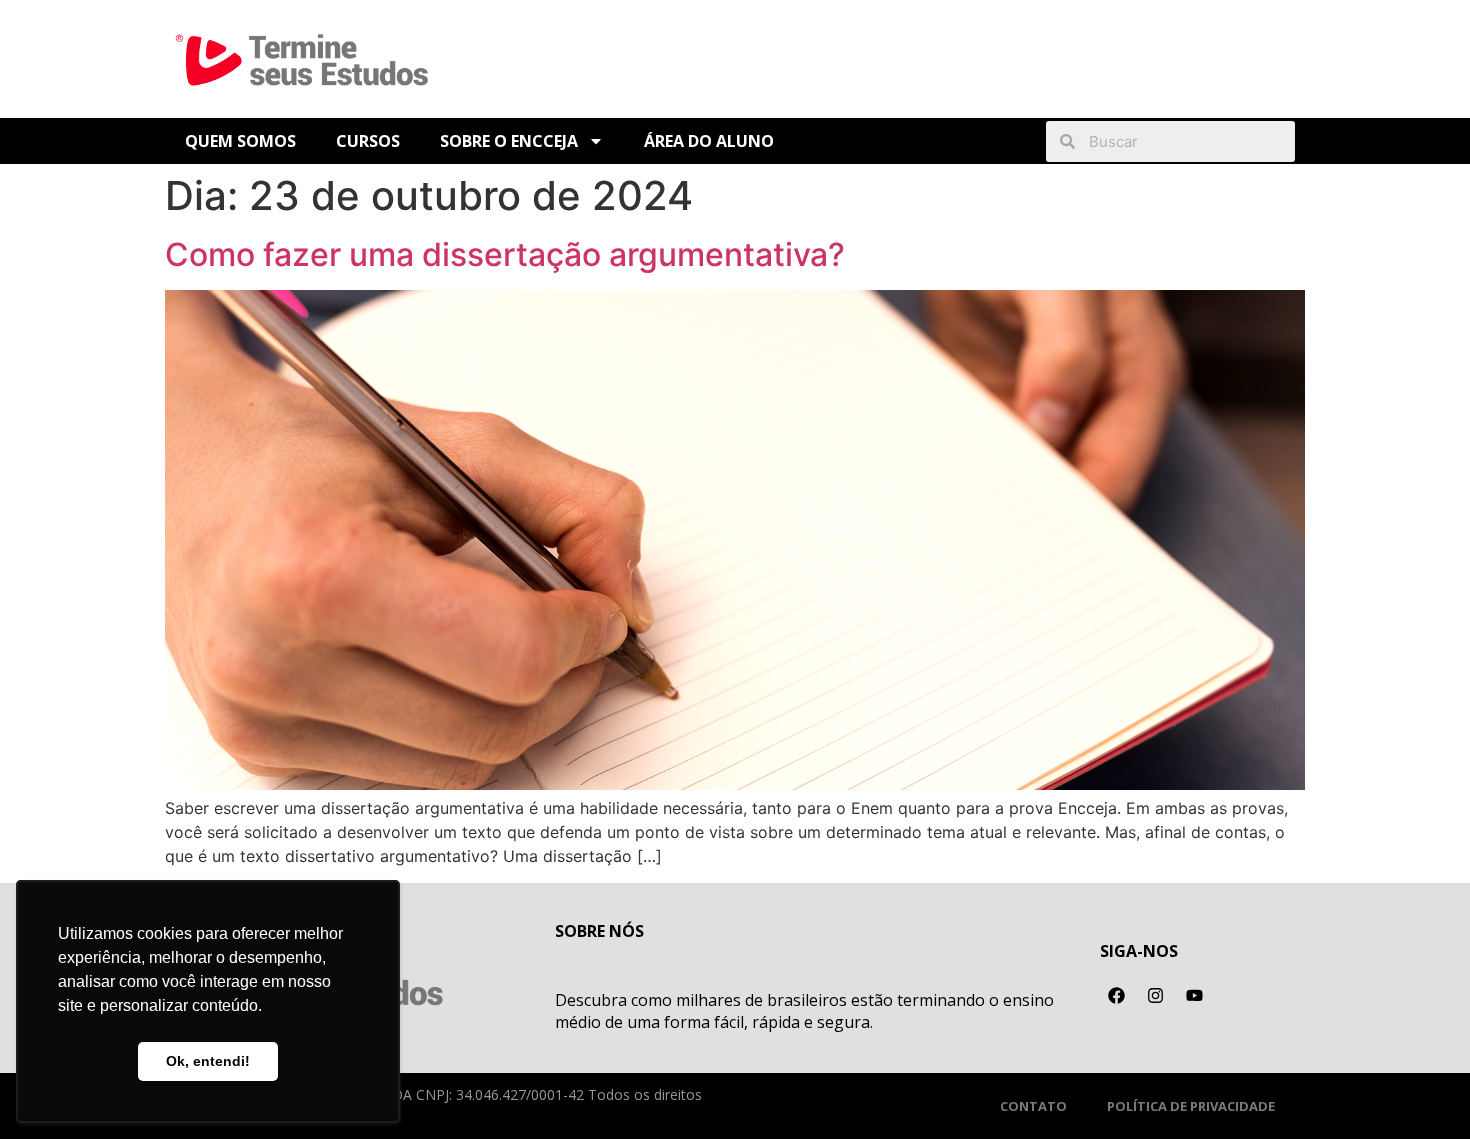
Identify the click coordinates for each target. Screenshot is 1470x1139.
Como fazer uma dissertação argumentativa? (505, 254)
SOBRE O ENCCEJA (509, 141)
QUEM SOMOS (240, 141)
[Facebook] (1117, 996)
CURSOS (368, 141)
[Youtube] (1195, 996)
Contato (1033, 1106)
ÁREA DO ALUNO (709, 141)
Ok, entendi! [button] (208, 1061)
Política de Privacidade (1191, 1106)
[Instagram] (1156, 996)
